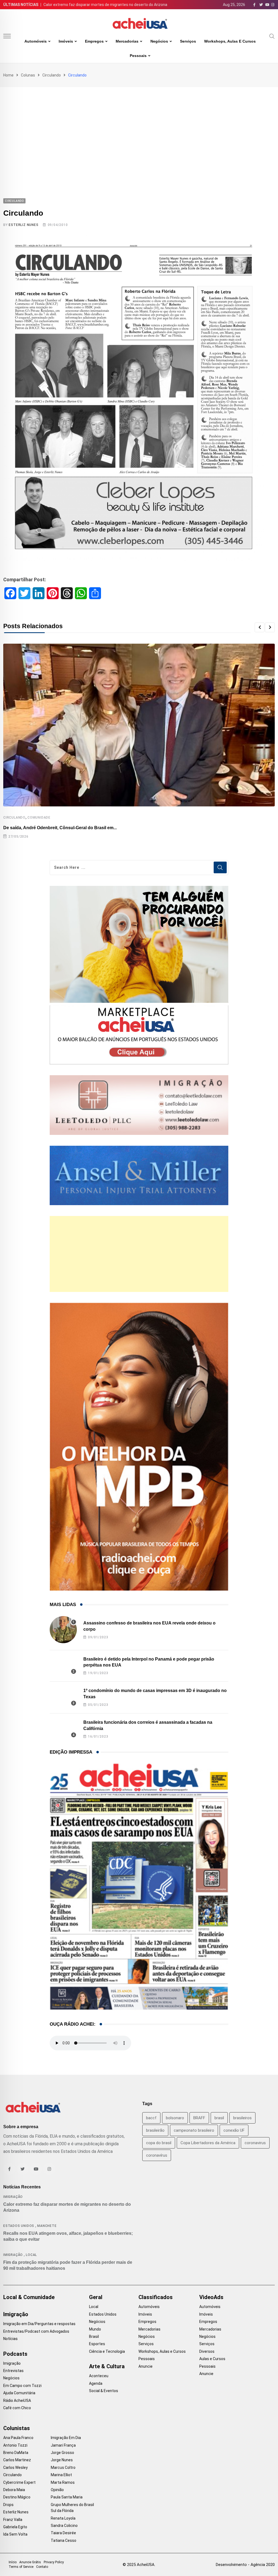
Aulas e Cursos (212, 2359)
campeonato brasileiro (194, 2130)
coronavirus (255, 2143)
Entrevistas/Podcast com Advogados (36, 2331)
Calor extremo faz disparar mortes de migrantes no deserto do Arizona (105, 5)
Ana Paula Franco (18, 2438)
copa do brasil (159, 2143)
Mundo (95, 2329)
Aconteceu (99, 2376)
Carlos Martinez (17, 2460)
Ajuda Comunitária (19, 2393)
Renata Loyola (63, 2518)
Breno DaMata (16, 2453)
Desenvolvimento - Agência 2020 (245, 2565)
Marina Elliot (61, 2475)
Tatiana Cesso (64, 2540)
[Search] (272, 36)
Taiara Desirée (63, 2533)
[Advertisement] (139, 128)
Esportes (97, 2344)
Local (31, 2255)
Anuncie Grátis (30, 2562)
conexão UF (234, 2130)
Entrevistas (13, 2371)
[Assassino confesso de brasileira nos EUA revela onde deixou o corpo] (63, 1630)
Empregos (94, 41)
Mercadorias (127, 41)
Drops (8, 2505)
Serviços (188, 41)
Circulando (52, 75)
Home (8, 75)
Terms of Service (21, 2567)
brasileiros (242, 2118)
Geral (96, 2297)
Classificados (156, 2297)
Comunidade (39, 818)
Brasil (94, 2336)
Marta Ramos (63, 2482)
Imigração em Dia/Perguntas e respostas (39, 2324)
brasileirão (155, 2130)
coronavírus (157, 2155)
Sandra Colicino (64, 2526)
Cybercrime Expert (19, 2482)
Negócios (159, 41)
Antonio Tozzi (15, 2445)
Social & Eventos (104, 2391)
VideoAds (211, 2297)
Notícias (10, 2339)
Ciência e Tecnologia (107, 2351)
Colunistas (17, 2428)
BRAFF (199, 2118)
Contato (42, 2567)
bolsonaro (175, 2118)
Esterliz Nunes (23, 225)
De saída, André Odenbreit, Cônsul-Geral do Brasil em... (60, 828)
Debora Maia (14, 2490)
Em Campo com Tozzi (22, 2386)
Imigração (13, 2197)
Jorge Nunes (62, 2460)
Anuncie (146, 2366)
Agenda (96, 2383)
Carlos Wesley (15, 2468)
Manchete (47, 2226)
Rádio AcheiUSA (17, 2401)
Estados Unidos (19, 2226)
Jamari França (63, 2445)
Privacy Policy (54, 2562)
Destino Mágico (17, 2497)
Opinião (57, 2490)
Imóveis (66, 41)
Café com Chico (17, 2408)
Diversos (207, 2351)
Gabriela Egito (15, 2527)
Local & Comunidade (29, 2297)
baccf (151, 2118)
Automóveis (36, 41)
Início (13, 2562)
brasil (219, 2118)
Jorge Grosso (62, 2453)
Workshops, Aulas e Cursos (230, 41)
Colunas (28, 75)
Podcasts (15, 2354)
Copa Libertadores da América (208, 2143)
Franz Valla (13, 2520)
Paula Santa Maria (67, 2497)
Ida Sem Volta (15, 2534)
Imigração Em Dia (66, 2438)
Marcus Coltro (63, 2468)
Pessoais (138, 56)
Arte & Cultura (107, 2366)
